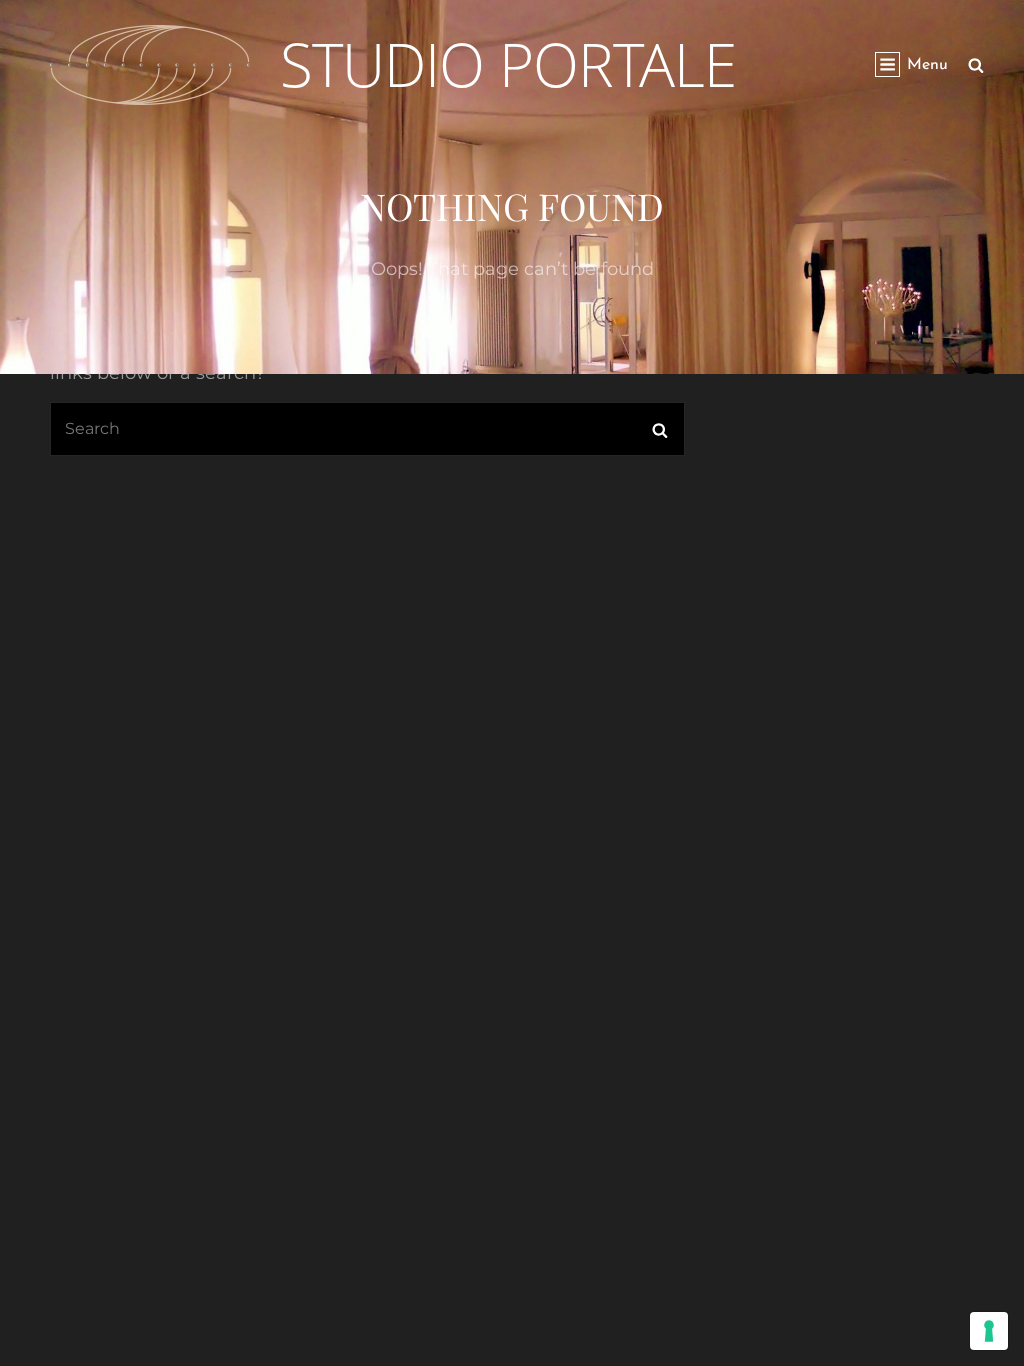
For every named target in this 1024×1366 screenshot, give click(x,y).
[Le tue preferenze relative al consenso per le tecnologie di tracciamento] (989, 1331)
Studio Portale (508, 64)
